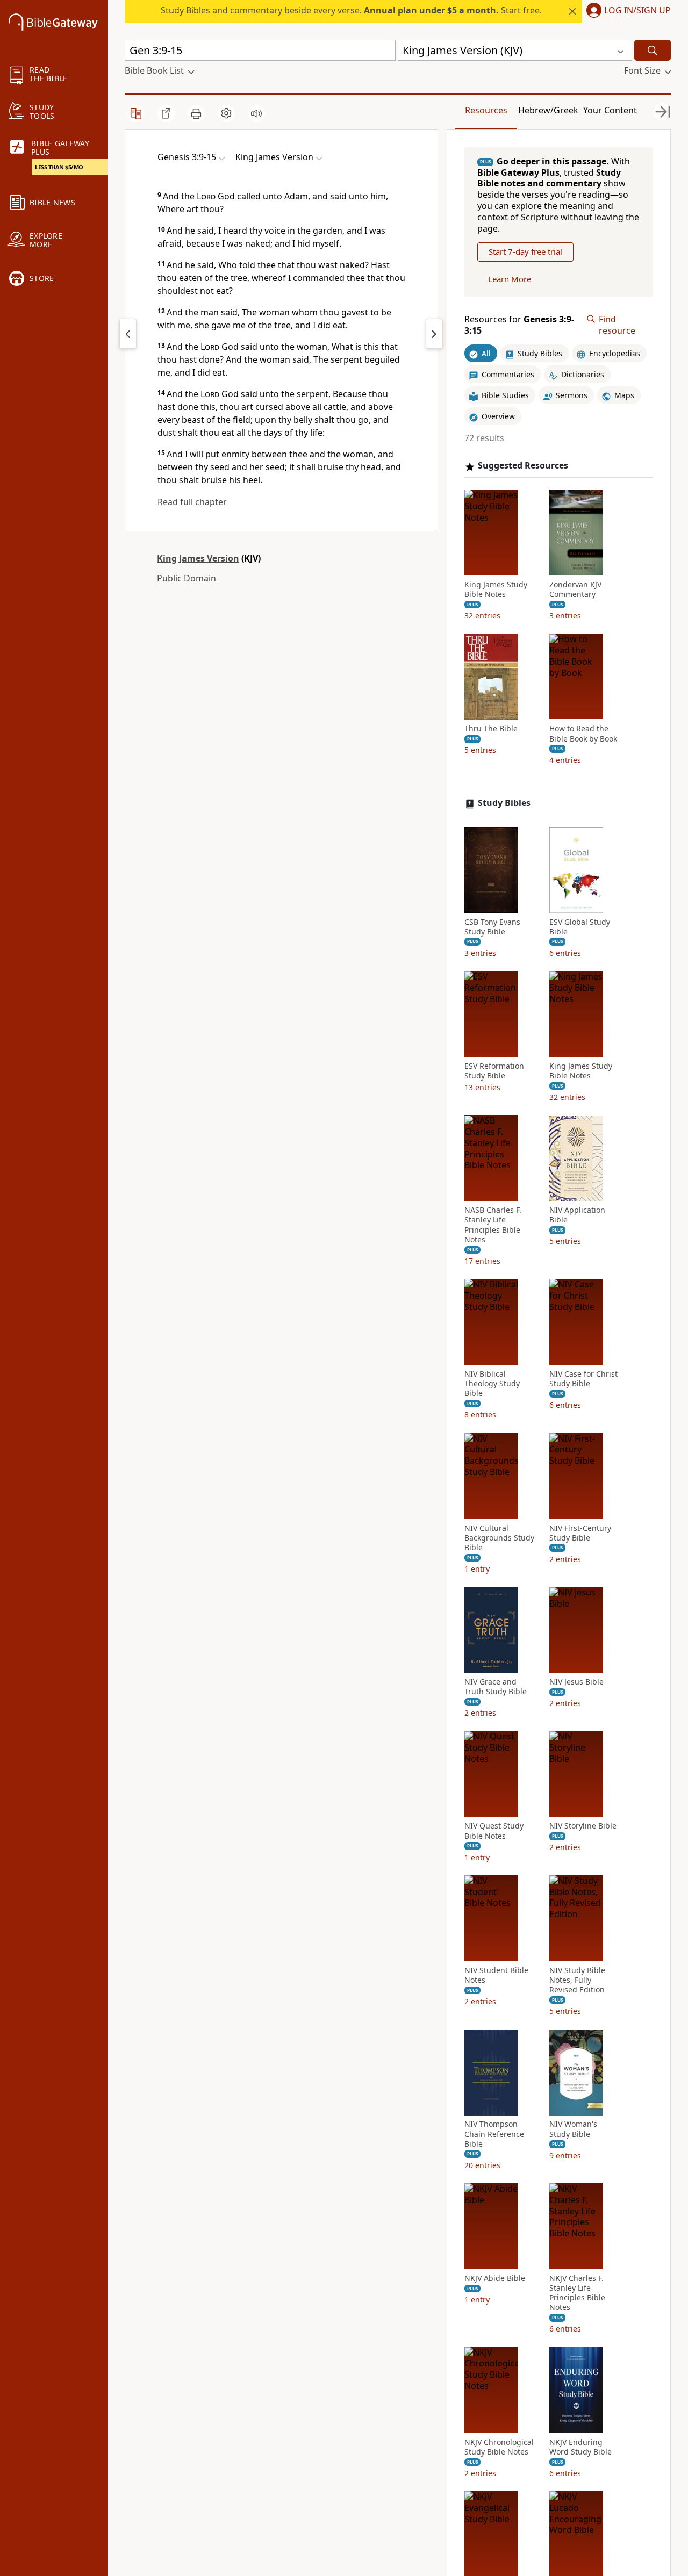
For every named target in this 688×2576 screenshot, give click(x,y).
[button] (626, 11)
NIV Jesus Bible (576, 1682)
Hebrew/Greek (548, 110)
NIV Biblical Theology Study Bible (492, 1384)
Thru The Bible (491, 729)
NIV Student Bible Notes (496, 1975)
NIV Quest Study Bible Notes (494, 1831)
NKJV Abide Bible (495, 2278)
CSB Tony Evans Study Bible (492, 927)
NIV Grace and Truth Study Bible (496, 1687)
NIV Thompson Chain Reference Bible (494, 2134)
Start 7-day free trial (525, 252)
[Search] (653, 50)
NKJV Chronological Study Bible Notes (499, 2447)
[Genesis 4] (434, 334)
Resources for (519, 325)
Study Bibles (504, 803)
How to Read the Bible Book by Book (583, 734)
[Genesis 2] (128, 334)
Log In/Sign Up (637, 11)
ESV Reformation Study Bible (494, 1071)
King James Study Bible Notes (496, 589)
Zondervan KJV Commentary (575, 589)
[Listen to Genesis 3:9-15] (256, 113)
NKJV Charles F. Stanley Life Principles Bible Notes (577, 2293)
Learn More (510, 279)
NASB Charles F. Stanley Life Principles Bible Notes (493, 1225)
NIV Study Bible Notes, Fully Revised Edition (577, 1980)
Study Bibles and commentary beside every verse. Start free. (351, 10)
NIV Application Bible (577, 1215)
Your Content (610, 110)
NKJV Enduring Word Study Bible (580, 2447)
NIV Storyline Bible (583, 1826)
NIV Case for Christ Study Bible (583, 1379)
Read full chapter (192, 502)
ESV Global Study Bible (580, 927)
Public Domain (187, 578)
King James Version (198, 558)
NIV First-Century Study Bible (580, 1533)
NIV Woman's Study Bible (573, 2129)
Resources (486, 110)
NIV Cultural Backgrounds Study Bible (499, 1538)
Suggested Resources (523, 466)
